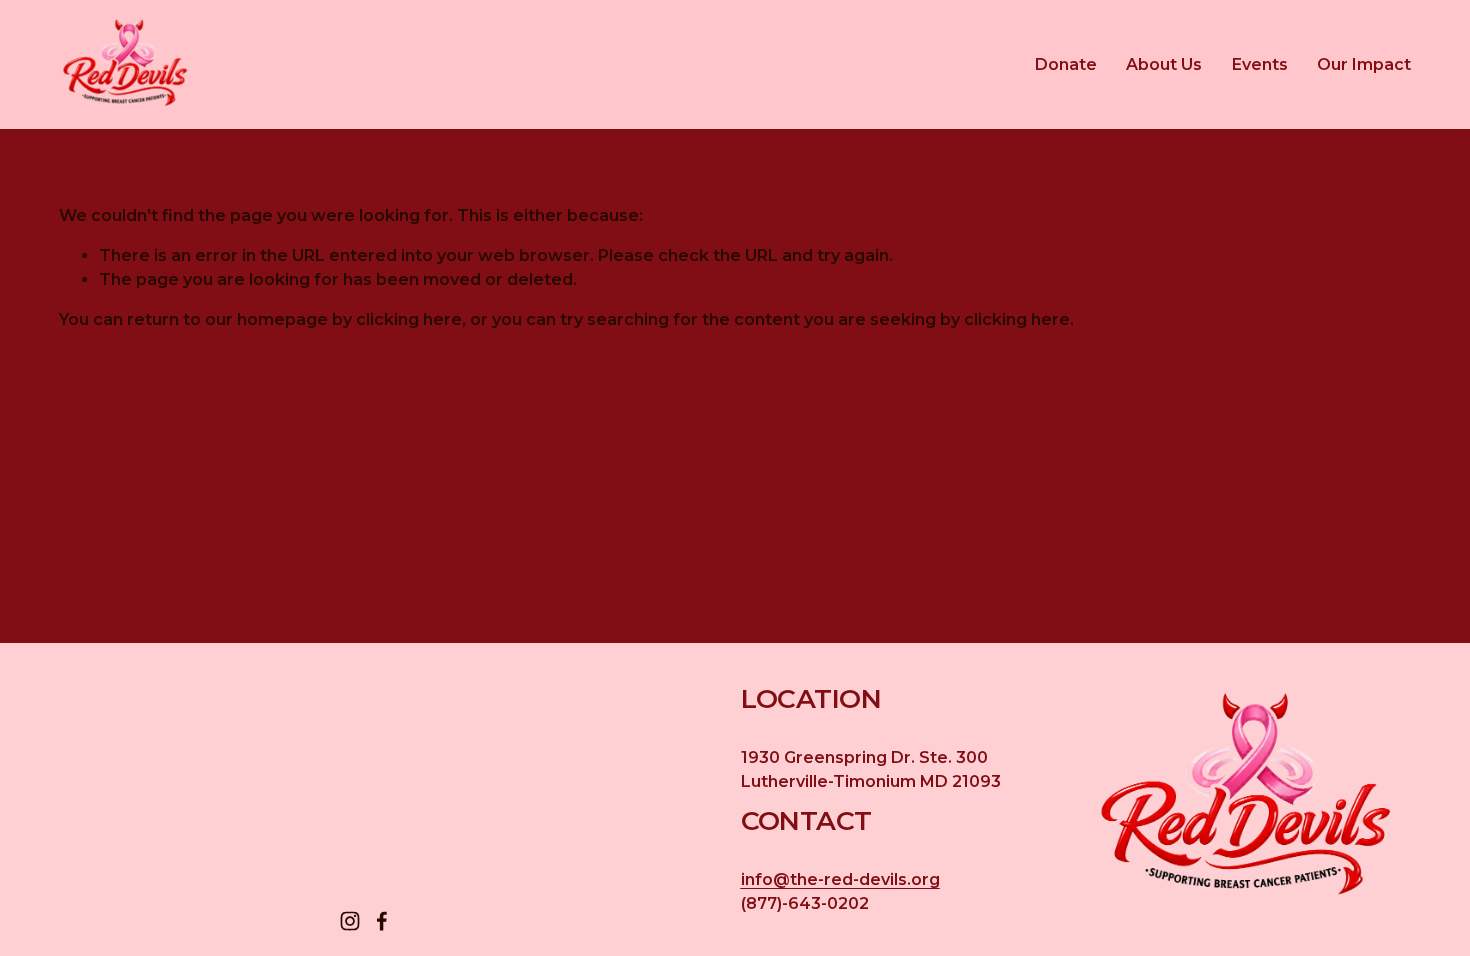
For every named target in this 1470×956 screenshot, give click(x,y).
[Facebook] (382, 921)
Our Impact (1364, 64)
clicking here (409, 319)
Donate (1066, 64)
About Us (1164, 64)
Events (1260, 64)
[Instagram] (350, 921)
